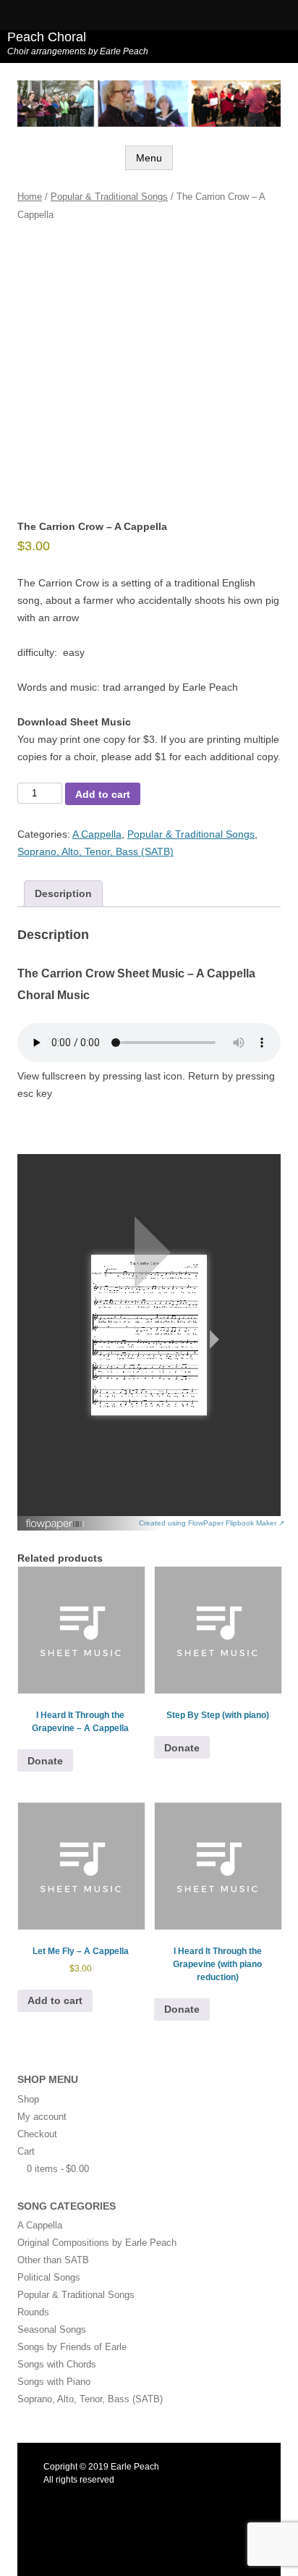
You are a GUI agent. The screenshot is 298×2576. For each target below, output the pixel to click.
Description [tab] (63, 893)
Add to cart (103, 794)
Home (30, 197)
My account (42, 2117)
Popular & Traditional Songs (109, 197)
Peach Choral (47, 37)
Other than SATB (53, 2260)
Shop (28, 2099)
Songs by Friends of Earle (72, 2347)
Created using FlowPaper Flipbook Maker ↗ (212, 1523)
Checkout (37, 2134)
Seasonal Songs (52, 2329)
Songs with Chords (57, 2364)
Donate (45, 1761)
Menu (149, 158)
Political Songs (49, 2277)
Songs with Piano (54, 2382)
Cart (26, 2151)
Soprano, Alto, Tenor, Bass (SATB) (95, 851)
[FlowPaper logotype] (55, 1526)
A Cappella (97, 834)
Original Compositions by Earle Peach (97, 2243)
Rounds (33, 2312)
